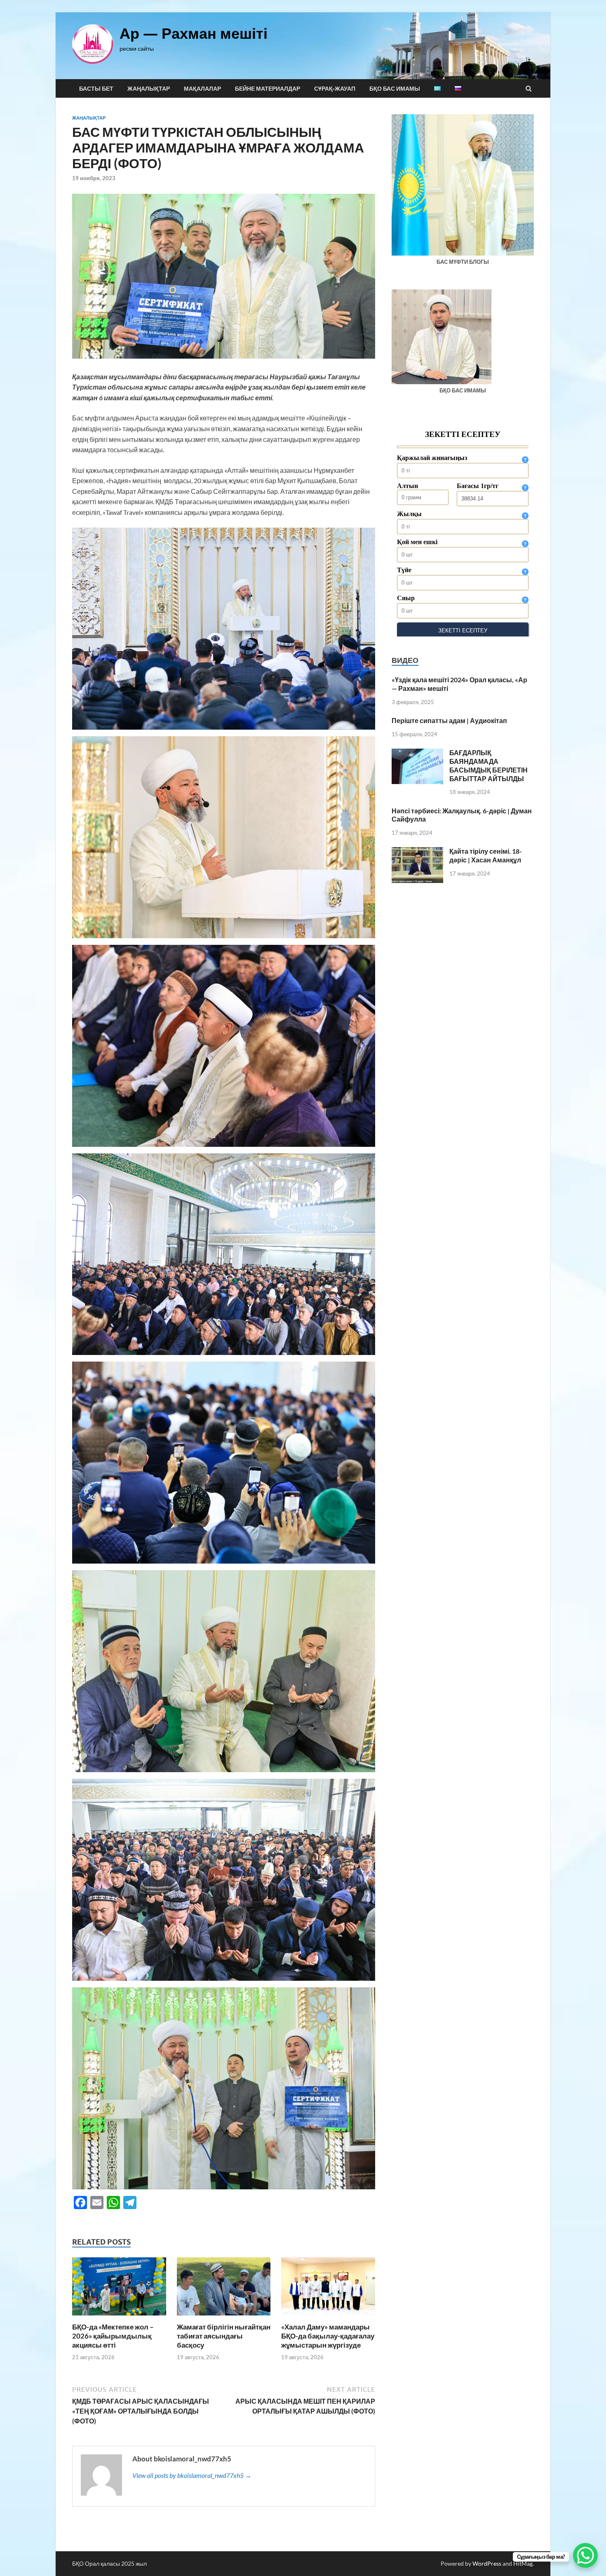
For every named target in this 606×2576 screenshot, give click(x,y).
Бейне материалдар (268, 89)
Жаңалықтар (149, 89)
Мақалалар (202, 89)
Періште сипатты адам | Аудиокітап (449, 720)
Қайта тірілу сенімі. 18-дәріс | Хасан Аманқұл (486, 855)
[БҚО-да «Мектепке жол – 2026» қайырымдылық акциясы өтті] (119, 2317)
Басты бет (96, 89)
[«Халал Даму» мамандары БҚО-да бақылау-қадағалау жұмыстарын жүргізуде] (328, 2317)
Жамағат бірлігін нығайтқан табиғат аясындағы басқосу (224, 2336)
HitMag (523, 2563)
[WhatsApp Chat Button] (585, 2555)
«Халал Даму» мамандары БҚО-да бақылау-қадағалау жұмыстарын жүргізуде (328, 2336)
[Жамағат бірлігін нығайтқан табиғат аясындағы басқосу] (224, 2317)
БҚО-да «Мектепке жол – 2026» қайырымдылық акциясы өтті (113, 2336)
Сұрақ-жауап (335, 89)
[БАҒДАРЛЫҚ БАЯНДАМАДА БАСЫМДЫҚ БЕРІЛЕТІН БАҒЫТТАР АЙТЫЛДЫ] (417, 753)
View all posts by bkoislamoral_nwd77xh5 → (192, 2475)
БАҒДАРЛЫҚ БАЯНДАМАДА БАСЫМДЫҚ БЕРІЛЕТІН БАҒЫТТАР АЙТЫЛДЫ (489, 765)
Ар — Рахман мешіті (194, 33)
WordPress (487, 2563)
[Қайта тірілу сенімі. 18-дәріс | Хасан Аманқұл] (417, 852)
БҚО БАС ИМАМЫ (395, 89)
